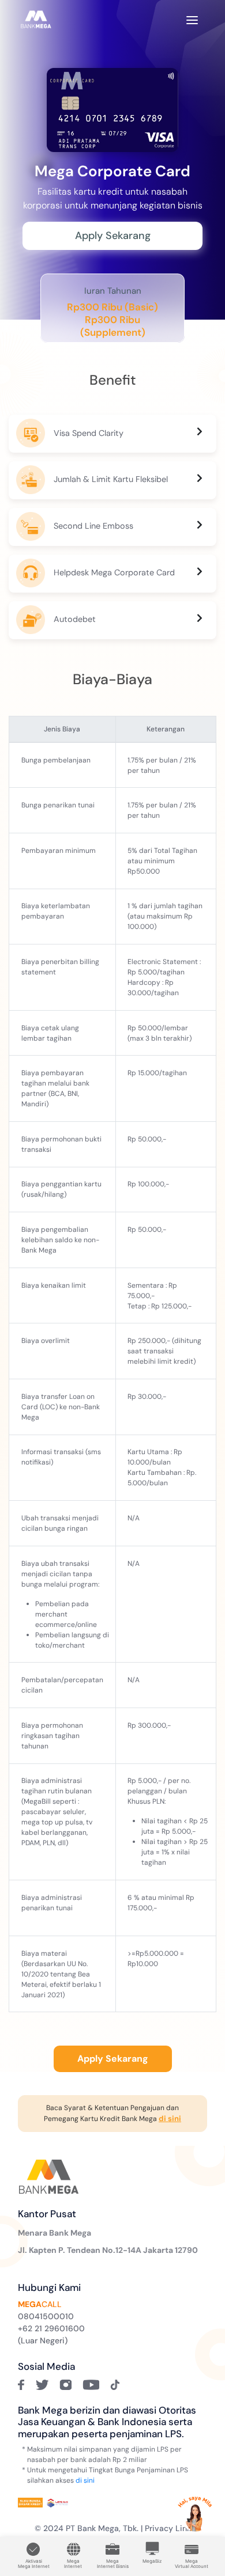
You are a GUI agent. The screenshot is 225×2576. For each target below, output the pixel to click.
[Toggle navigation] (192, 19)
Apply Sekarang (113, 236)
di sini (85, 2480)
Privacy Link (168, 2528)
